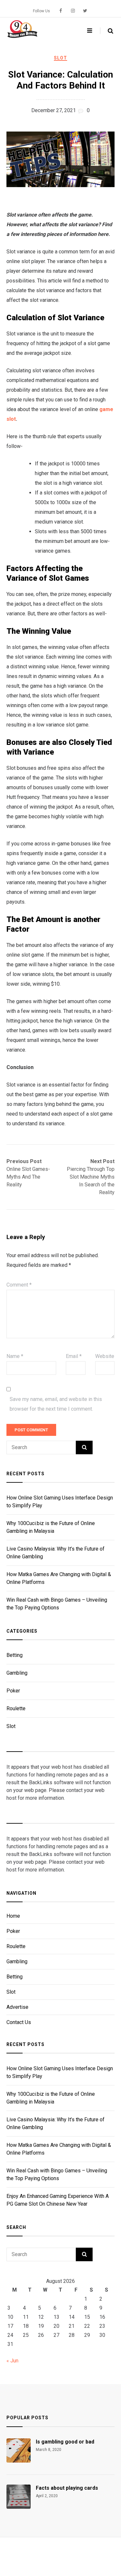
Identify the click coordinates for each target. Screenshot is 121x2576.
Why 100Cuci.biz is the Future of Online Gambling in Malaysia (51, 1527)
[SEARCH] (84, 1447)
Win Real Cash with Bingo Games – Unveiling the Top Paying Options (57, 1604)
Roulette (16, 1708)
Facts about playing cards (67, 2488)
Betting (15, 1655)
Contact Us (19, 2022)
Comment (19, 1285)
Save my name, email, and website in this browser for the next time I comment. (56, 1404)
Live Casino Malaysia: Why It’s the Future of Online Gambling (55, 1553)
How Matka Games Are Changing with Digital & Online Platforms (59, 1578)
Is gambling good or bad (65, 2442)
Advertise (17, 2007)
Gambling (17, 1673)
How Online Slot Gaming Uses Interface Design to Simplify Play (60, 1502)
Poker (13, 1691)
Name (15, 1356)
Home (13, 1916)
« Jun (12, 2361)
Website (105, 1356)
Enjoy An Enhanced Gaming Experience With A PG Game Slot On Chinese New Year (58, 2200)
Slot (60, 58)
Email (74, 1356)
